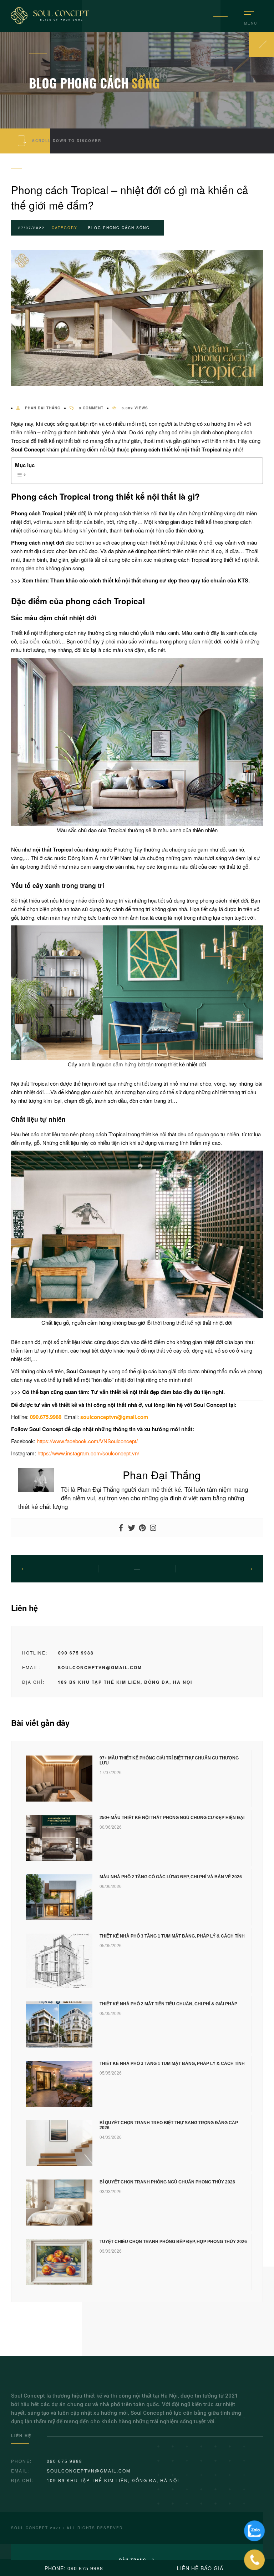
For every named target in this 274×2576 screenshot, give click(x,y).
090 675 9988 (76, 1653)
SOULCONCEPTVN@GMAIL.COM (100, 1667)
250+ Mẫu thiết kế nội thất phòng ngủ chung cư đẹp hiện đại (172, 1818)
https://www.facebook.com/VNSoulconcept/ (87, 1441)
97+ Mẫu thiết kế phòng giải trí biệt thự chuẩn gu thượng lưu (169, 1761)
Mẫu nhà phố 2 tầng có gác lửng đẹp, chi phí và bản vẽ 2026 (171, 1877)
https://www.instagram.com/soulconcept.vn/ (88, 1453)
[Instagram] (153, 1528)
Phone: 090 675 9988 (74, 2568)
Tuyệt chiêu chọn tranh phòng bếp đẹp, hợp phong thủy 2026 (173, 2242)
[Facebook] (121, 1528)
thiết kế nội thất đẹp (135, 1392)
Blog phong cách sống (119, 228)
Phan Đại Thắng (42, 408)
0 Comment (90, 408)
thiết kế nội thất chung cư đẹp (140, 580)
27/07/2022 (31, 228)
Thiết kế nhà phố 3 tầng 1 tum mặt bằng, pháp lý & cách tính (172, 1936)
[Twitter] (132, 1528)
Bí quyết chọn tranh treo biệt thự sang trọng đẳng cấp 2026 (169, 2125)
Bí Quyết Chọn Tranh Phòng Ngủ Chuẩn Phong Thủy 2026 (167, 2182)
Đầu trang (134, 2560)
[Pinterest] (142, 1528)
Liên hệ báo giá (200, 2568)
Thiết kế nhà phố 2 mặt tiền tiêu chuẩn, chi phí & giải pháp (168, 2004)
